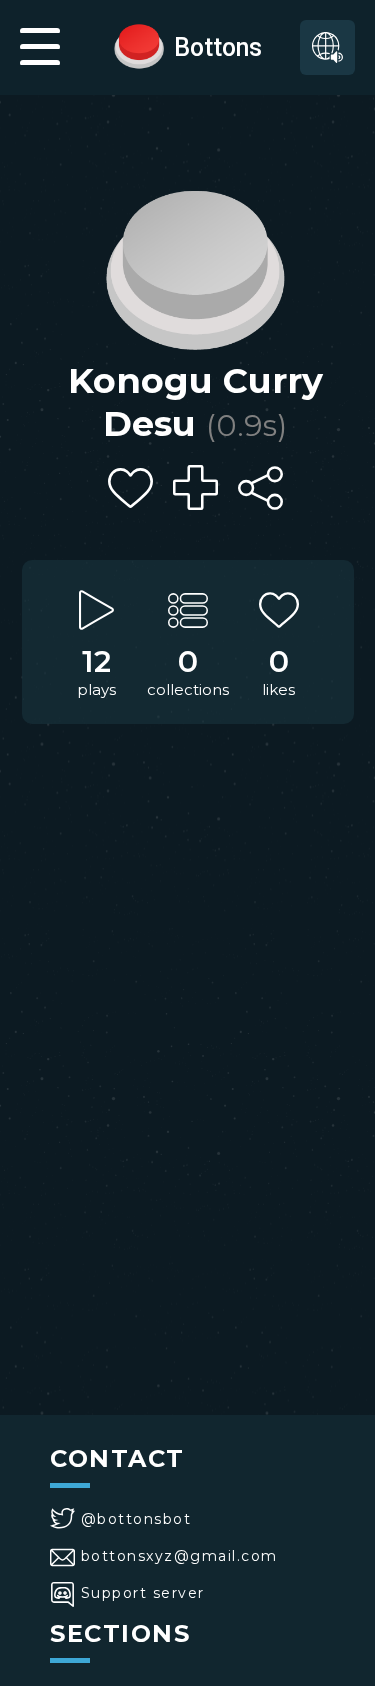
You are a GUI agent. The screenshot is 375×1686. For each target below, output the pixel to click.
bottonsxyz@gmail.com (179, 1556)
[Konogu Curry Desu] (195, 265)
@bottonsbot (136, 1519)
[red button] (139, 45)
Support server (143, 1593)
